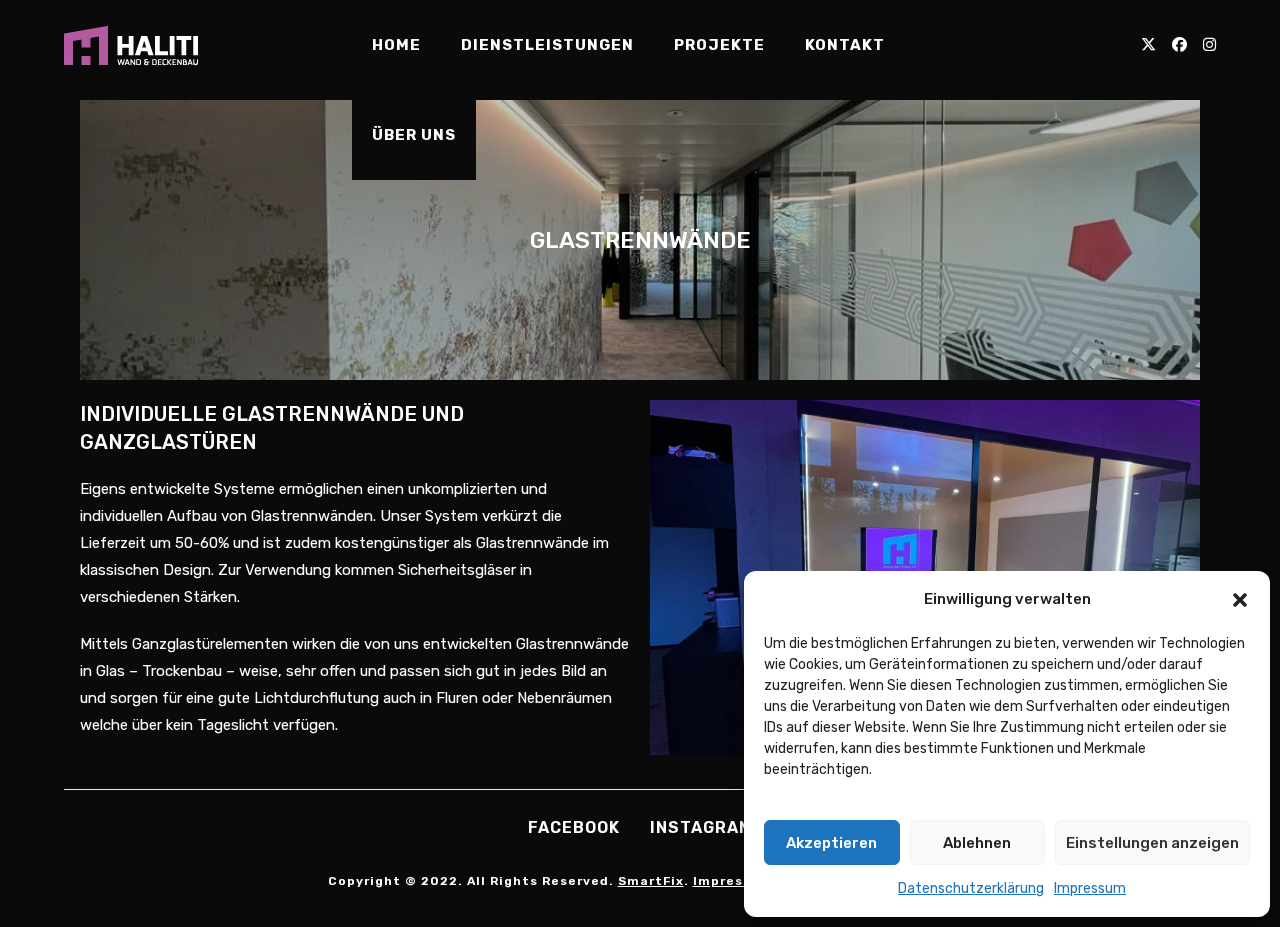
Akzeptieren (831, 843)
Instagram (701, 827)
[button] (1240, 600)
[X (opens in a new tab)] (1148, 45)
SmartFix (651, 881)
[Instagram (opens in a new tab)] (1209, 45)
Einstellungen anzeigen (1152, 843)
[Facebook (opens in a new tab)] (1179, 45)
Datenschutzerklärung (971, 888)
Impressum (1090, 888)
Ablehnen (977, 843)
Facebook (574, 827)
